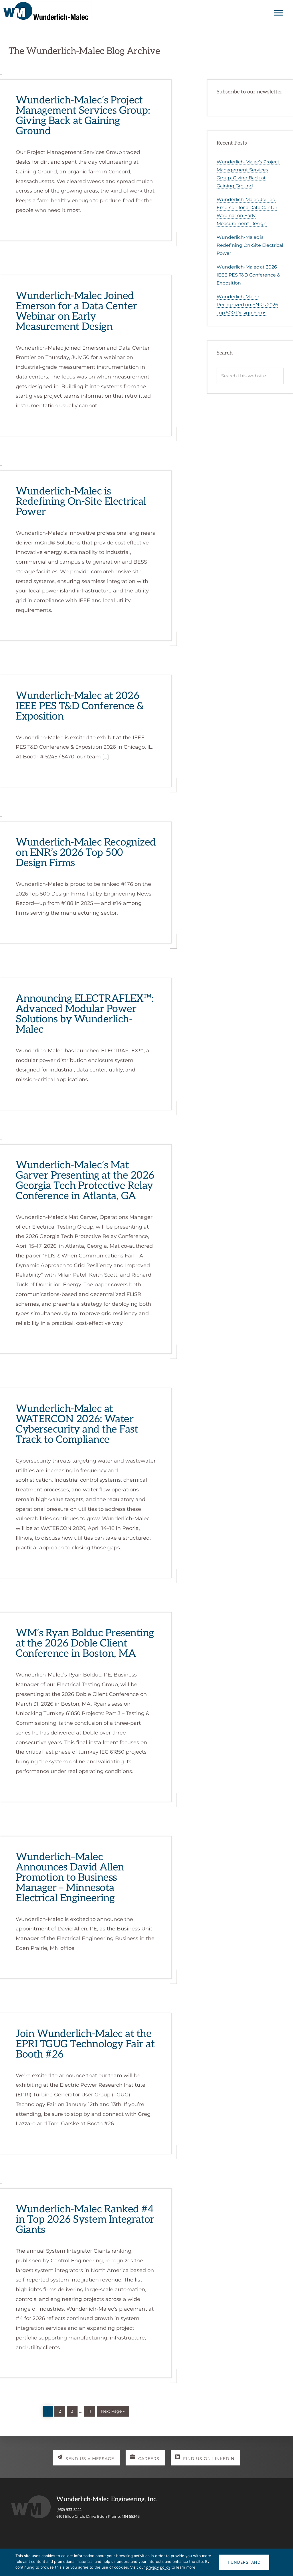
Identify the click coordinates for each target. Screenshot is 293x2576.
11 (92, 2410)
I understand (244, 2562)
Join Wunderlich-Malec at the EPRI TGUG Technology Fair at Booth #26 (85, 2044)
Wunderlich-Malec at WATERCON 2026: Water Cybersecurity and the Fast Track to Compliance (77, 1424)
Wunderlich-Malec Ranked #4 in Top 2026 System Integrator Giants (85, 2220)
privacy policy (158, 2567)
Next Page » (113, 2410)
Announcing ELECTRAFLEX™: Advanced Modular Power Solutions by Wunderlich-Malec (85, 1014)
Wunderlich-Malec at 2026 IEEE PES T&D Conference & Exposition (80, 706)
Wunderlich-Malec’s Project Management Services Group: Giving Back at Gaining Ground (83, 116)
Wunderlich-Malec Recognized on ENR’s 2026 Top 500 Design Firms (86, 853)
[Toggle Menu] (278, 13)
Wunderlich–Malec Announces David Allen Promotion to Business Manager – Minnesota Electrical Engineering (70, 1878)
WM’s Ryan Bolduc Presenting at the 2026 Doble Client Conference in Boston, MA (85, 1643)
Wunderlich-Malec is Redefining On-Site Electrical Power (81, 502)
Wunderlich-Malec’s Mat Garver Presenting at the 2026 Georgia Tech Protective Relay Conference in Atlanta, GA (85, 1181)
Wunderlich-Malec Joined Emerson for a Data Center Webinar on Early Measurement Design (76, 311)
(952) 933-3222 (69, 2509)
